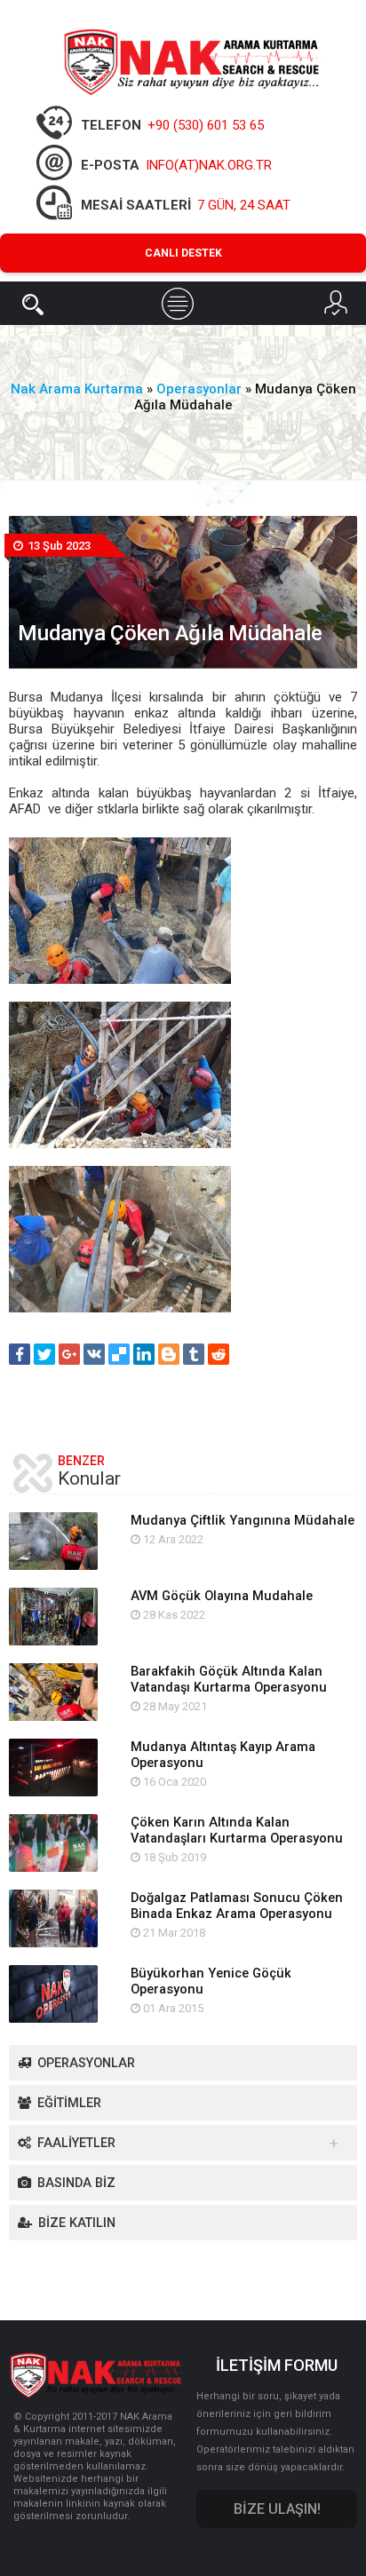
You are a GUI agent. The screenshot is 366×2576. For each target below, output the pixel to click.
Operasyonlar (86, 2063)
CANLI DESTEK (183, 253)
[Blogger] (169, 1354)
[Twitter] (44, 1354)
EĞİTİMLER (69, 2103)
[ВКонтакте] (94, 1354)
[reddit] (219, 1354)
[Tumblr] (194, 1354)
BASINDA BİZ (76, 2183)
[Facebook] (20, 1354)
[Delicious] (119, 1354)
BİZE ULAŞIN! (277, 2509)
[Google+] (69, 1354)
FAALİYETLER (76, 2143)
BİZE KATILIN (77, 2223)
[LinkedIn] (144, 1354)
